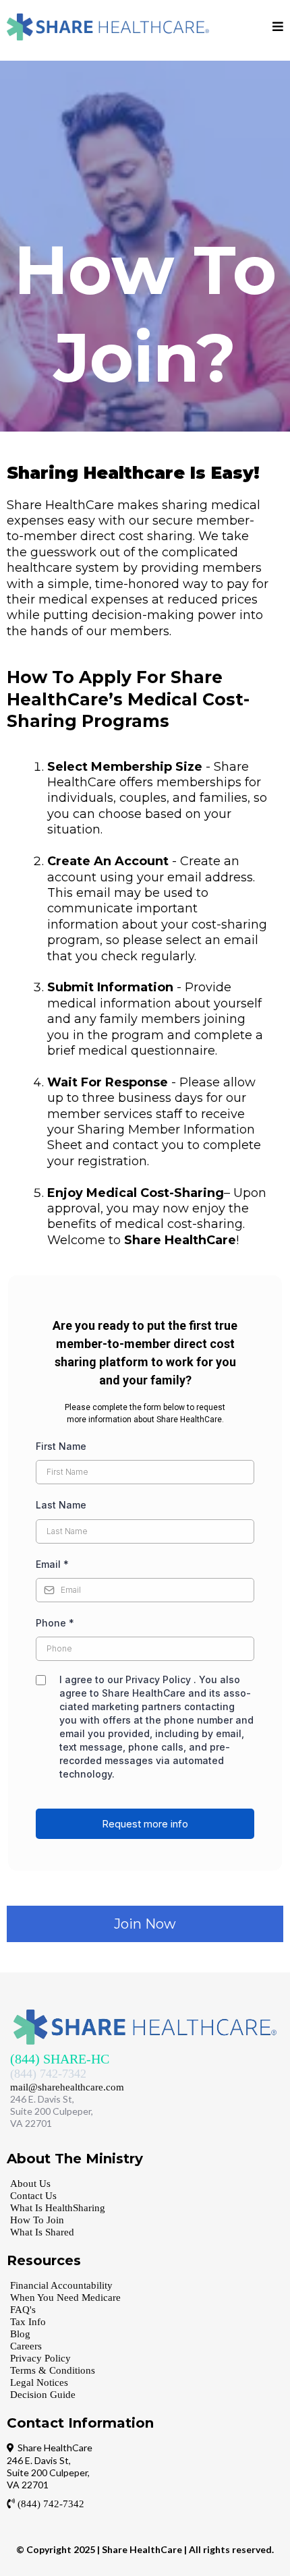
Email (52, 1564)
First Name (61, 1446)
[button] (278, 27)
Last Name (61, 1505)
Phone (55, 1623)
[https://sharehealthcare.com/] (108, 27)
